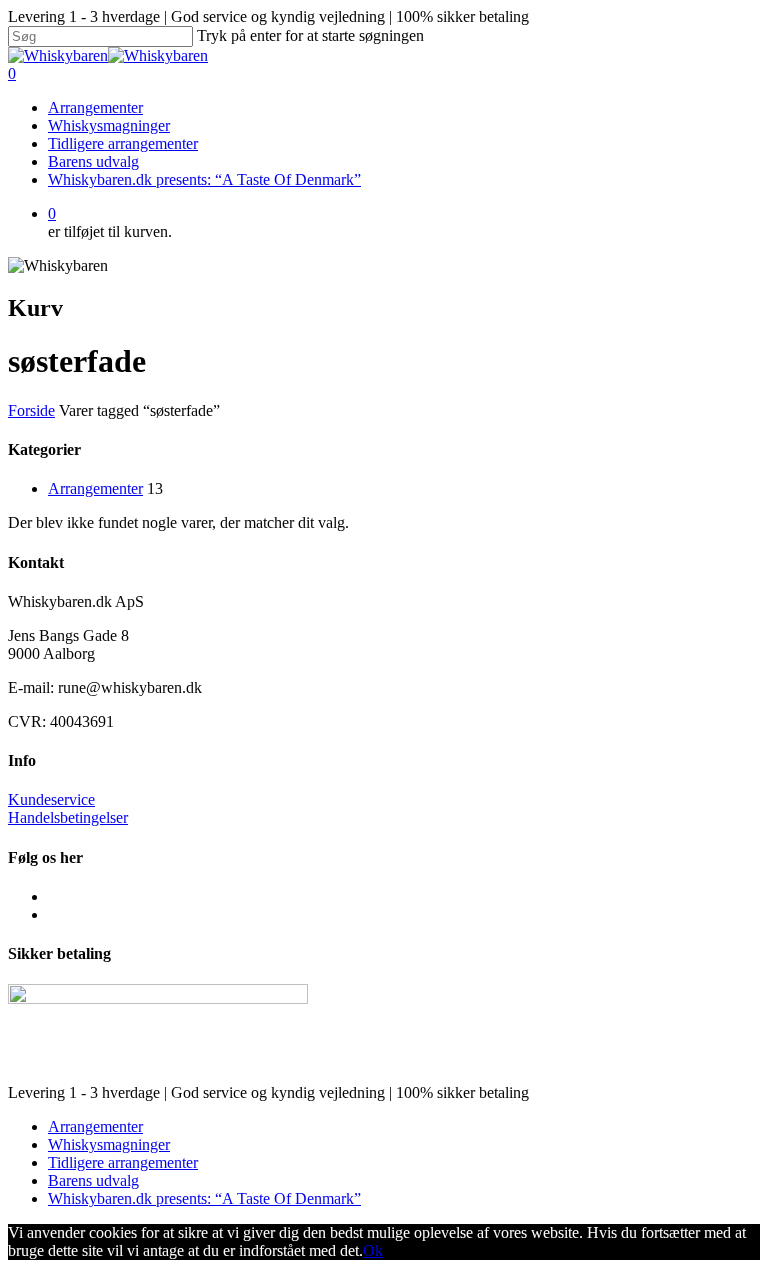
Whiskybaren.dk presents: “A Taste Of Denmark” (204, 179)
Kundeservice (51, 799)
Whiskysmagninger (109, 125)
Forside (31, 410)
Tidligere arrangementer (123, 143)
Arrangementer (95, 107)
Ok (373, 1250)
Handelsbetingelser (68, 817)
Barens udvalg (93, 161)
